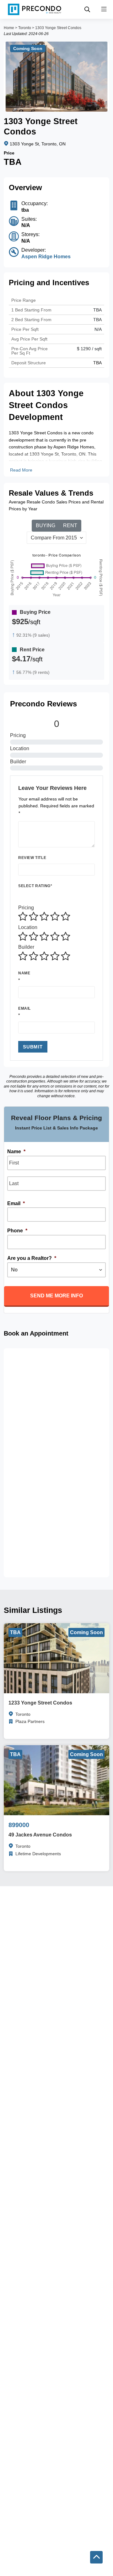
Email (24, 1008)
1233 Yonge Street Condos (40, 1703)
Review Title (32, 858)
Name (24, 973)
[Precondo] (35, 9)
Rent (70, 525)
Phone (17, 1231)
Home (9, 28)
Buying (46, 525)
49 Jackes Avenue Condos (40, 1835)
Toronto (25, 28)
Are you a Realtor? (32, 1258)
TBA (97, 320)
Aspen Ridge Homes (46, 257)
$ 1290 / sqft (89, 349)
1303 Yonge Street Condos (58, 28)
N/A (98, 329)
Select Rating (35, 886)
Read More (21, 470)
